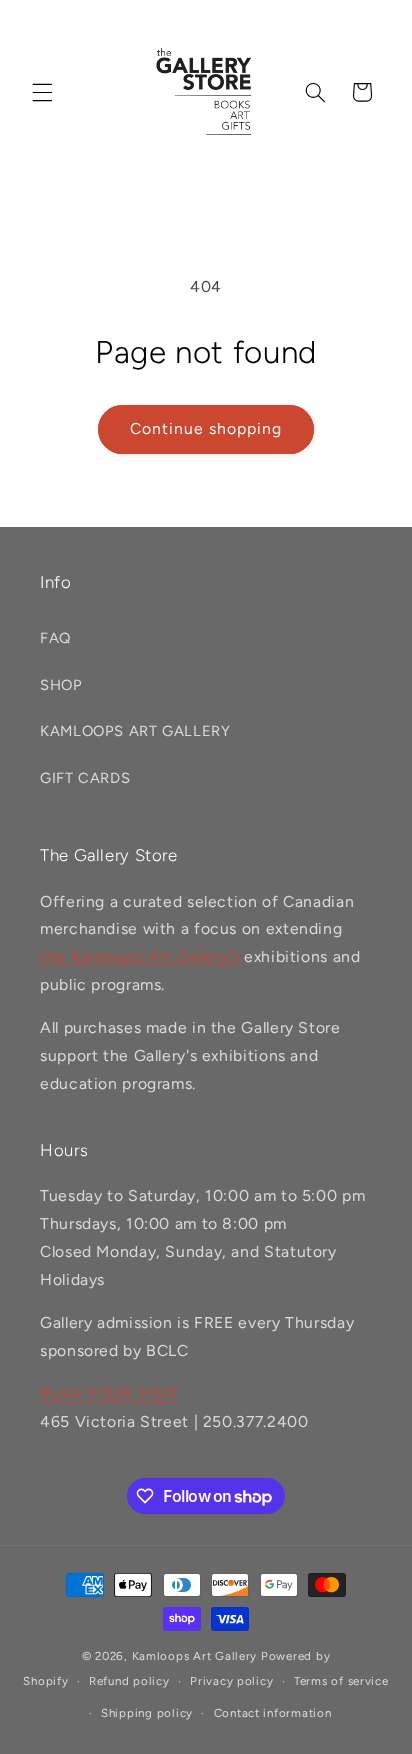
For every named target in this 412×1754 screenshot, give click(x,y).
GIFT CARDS (85, 778)
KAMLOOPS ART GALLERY (135, 731)
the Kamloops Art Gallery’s (139, 956)
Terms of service (341, 1681)
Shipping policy (147, 1713)
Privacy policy (231, 1681)
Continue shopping (206, 428)
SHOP (61, 685)
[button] (42, 92)
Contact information (273, 1713)
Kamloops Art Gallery (195, 1656)
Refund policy (129, 1681)
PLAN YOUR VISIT (109, 1393)
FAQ (55, 638)
